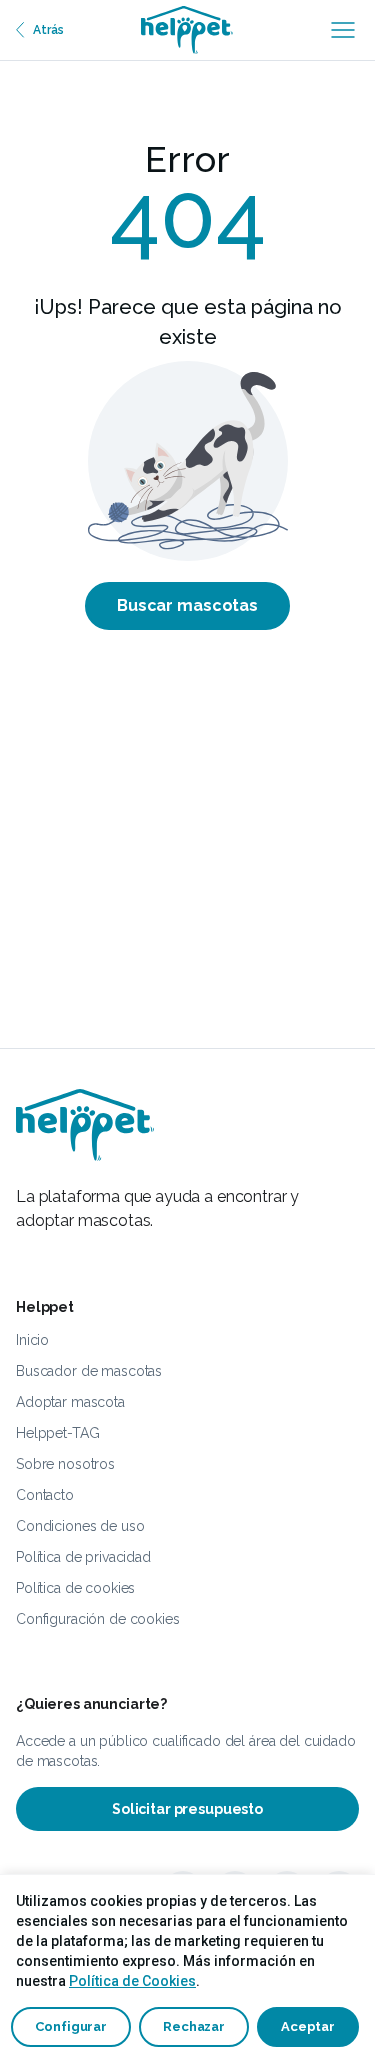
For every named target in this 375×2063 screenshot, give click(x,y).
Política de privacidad (83, 1557)
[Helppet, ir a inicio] (187, 30)
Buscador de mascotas (89, 1371)
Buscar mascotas (187, 605)
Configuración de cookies (98, 1619)
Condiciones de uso (80, 1526)
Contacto (45, 1495)
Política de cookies (75, 1588)
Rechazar (194, 2026)
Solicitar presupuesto (187, 1809)
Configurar (71, 2026)
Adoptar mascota (70, 1402)
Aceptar (308, 2026)
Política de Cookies (132, 1981)
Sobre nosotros (65, 1464)
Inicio (32, 1340)
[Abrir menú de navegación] (343, 30)
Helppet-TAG (57, 1433)
